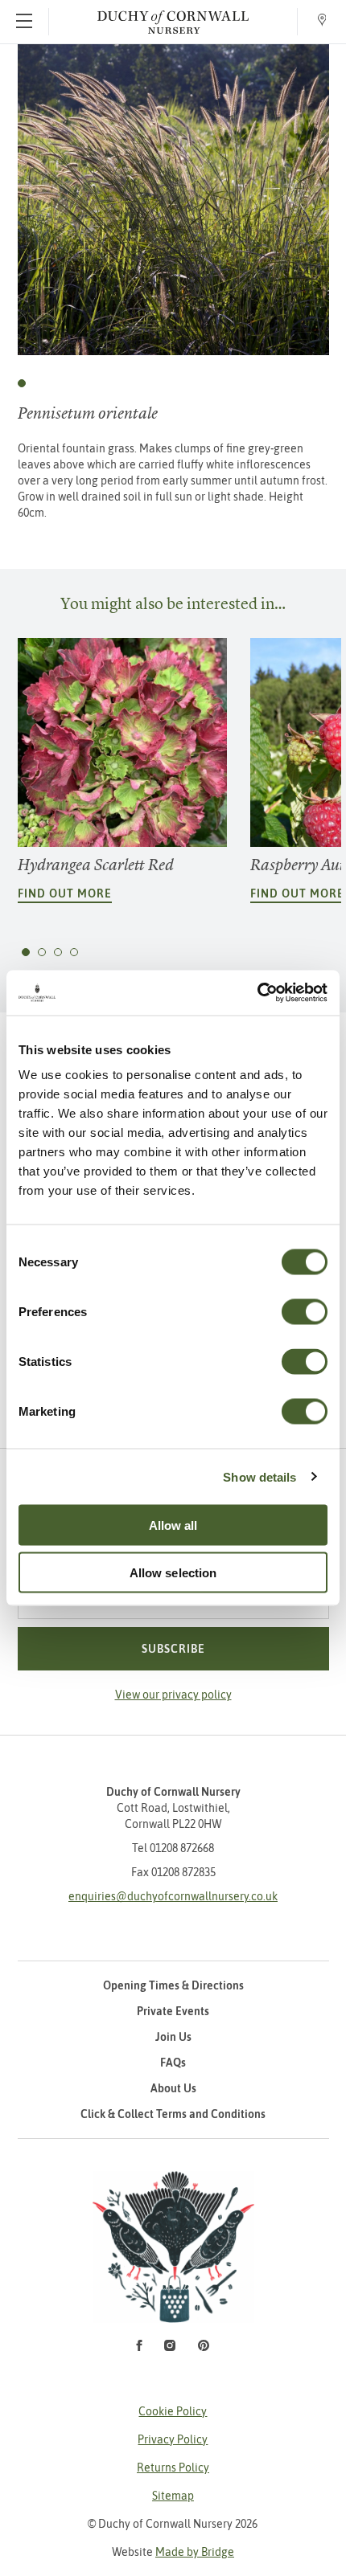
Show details (259, 1476)
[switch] (305, 1312)
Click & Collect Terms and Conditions (173, 2114)
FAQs (173, 2063)
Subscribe (173, 1649)
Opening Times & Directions (173, 1985)
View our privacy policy (173, 1695)
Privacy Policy (173, 2439)
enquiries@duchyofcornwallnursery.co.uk (173, 1896)
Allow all (173, 1525)
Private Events (173, 2011)
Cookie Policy (173, 2411)
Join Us (173, 2037)
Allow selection (173, 1572)
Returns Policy (173, 2468)
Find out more (65, 893)
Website (173, 2552)
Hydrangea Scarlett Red (96, 865)
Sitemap (173, 2496)
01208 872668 (182, 1848)
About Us (173, 2088)
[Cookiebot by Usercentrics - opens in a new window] (257, 993)
